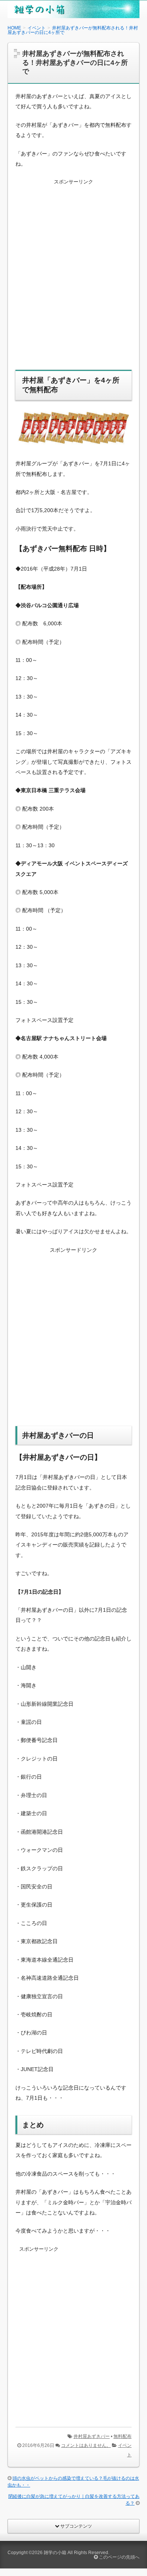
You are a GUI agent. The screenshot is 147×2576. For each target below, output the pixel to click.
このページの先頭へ (119, 2557)
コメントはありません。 (86, 2445)
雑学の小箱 (55, 2553)
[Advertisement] (73, 279)
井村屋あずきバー (92, 2436)
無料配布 (122, 2436)
